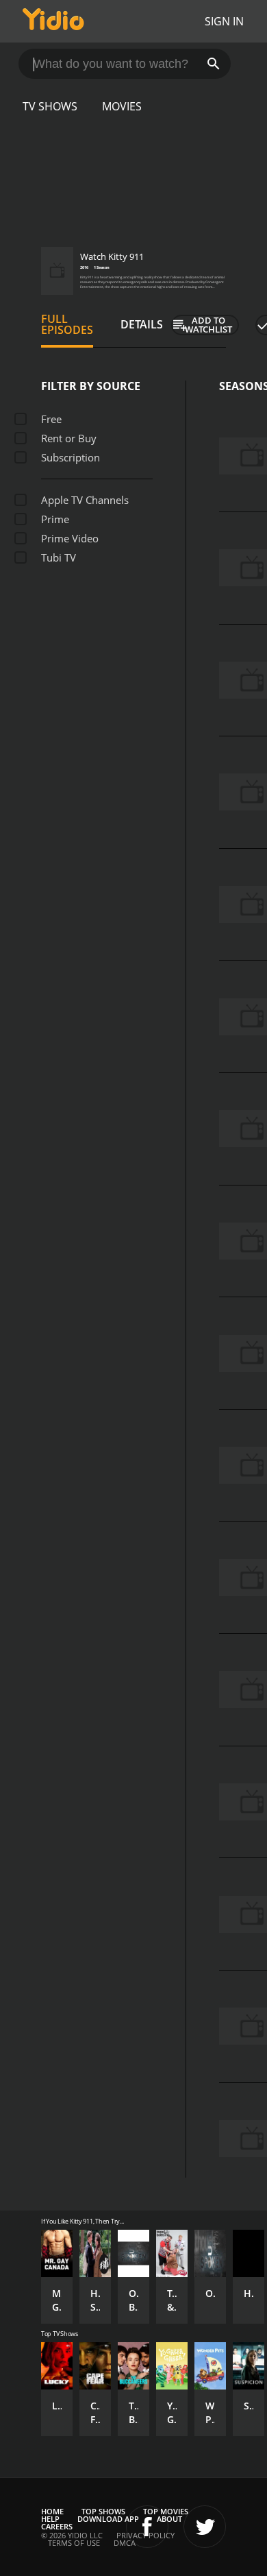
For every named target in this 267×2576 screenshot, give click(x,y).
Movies (122, 106)
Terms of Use (74, 2543)
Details (142, 324)
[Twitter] (205, 2527)
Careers (57, 2526)
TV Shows (50, 106)
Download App (108, 2519)
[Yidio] (53, 21)
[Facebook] (147, 2527)
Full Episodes (67, 324)
